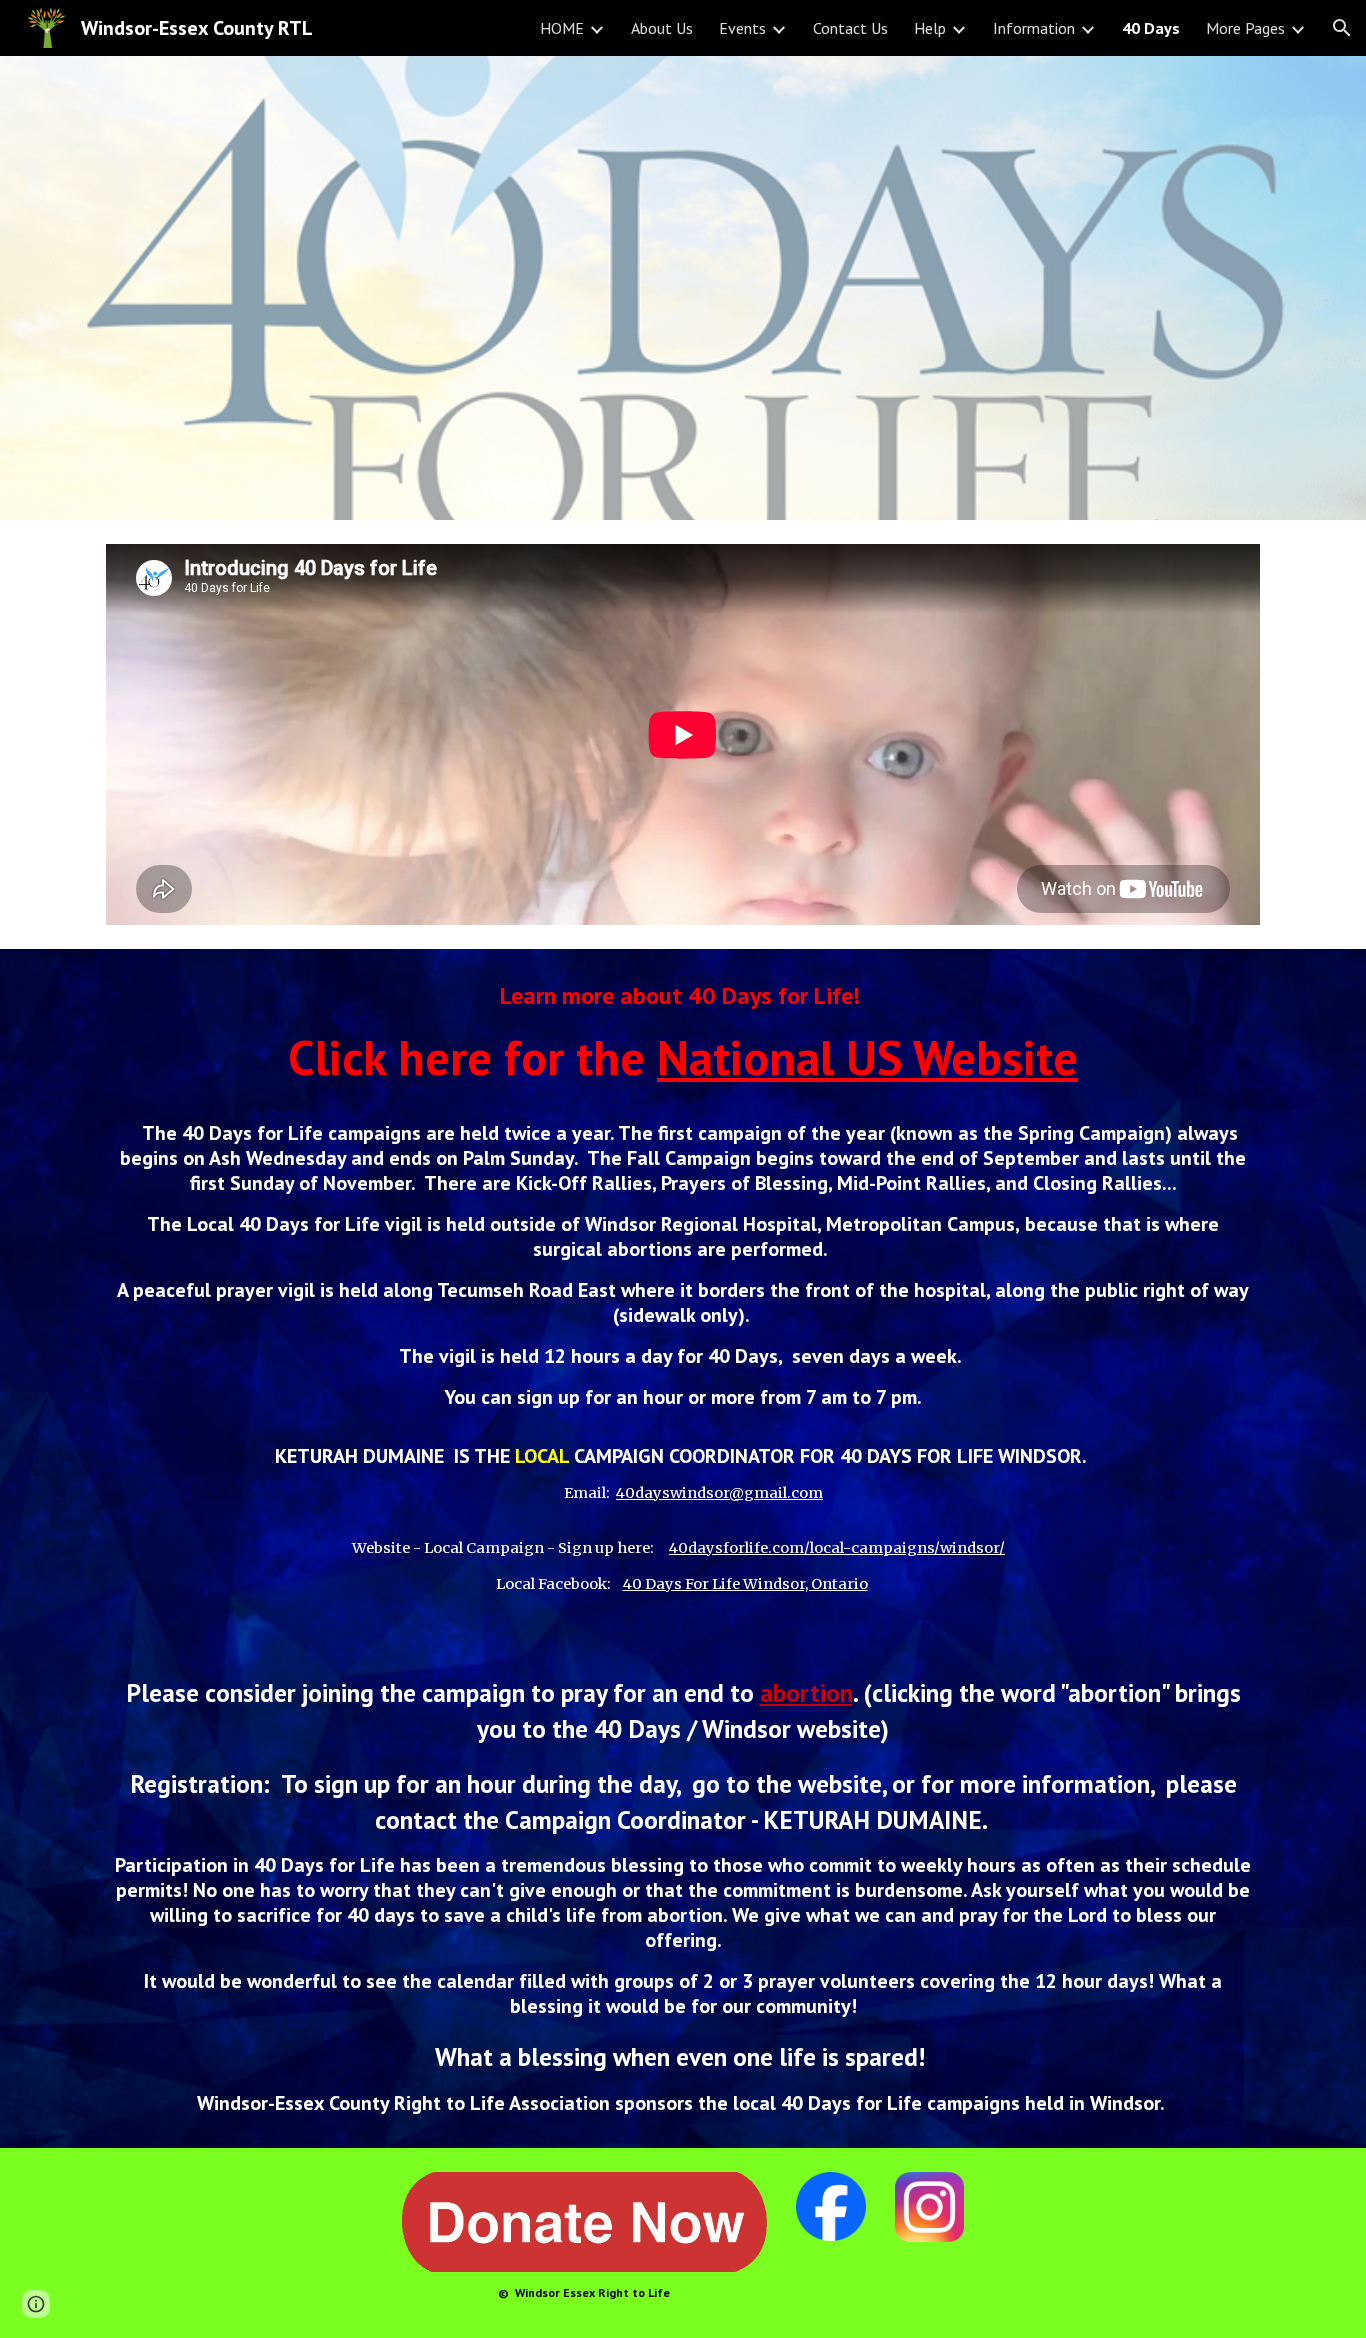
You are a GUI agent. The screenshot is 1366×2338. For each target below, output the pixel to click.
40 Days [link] (1151, 28)
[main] (683, 1548)
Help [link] (930, 28)
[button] (1342, 28)
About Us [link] (662, 28)
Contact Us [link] (850, 28)
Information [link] (1034, 28)
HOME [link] (562, 28)
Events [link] (742, 28)
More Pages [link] (1245, 28)
